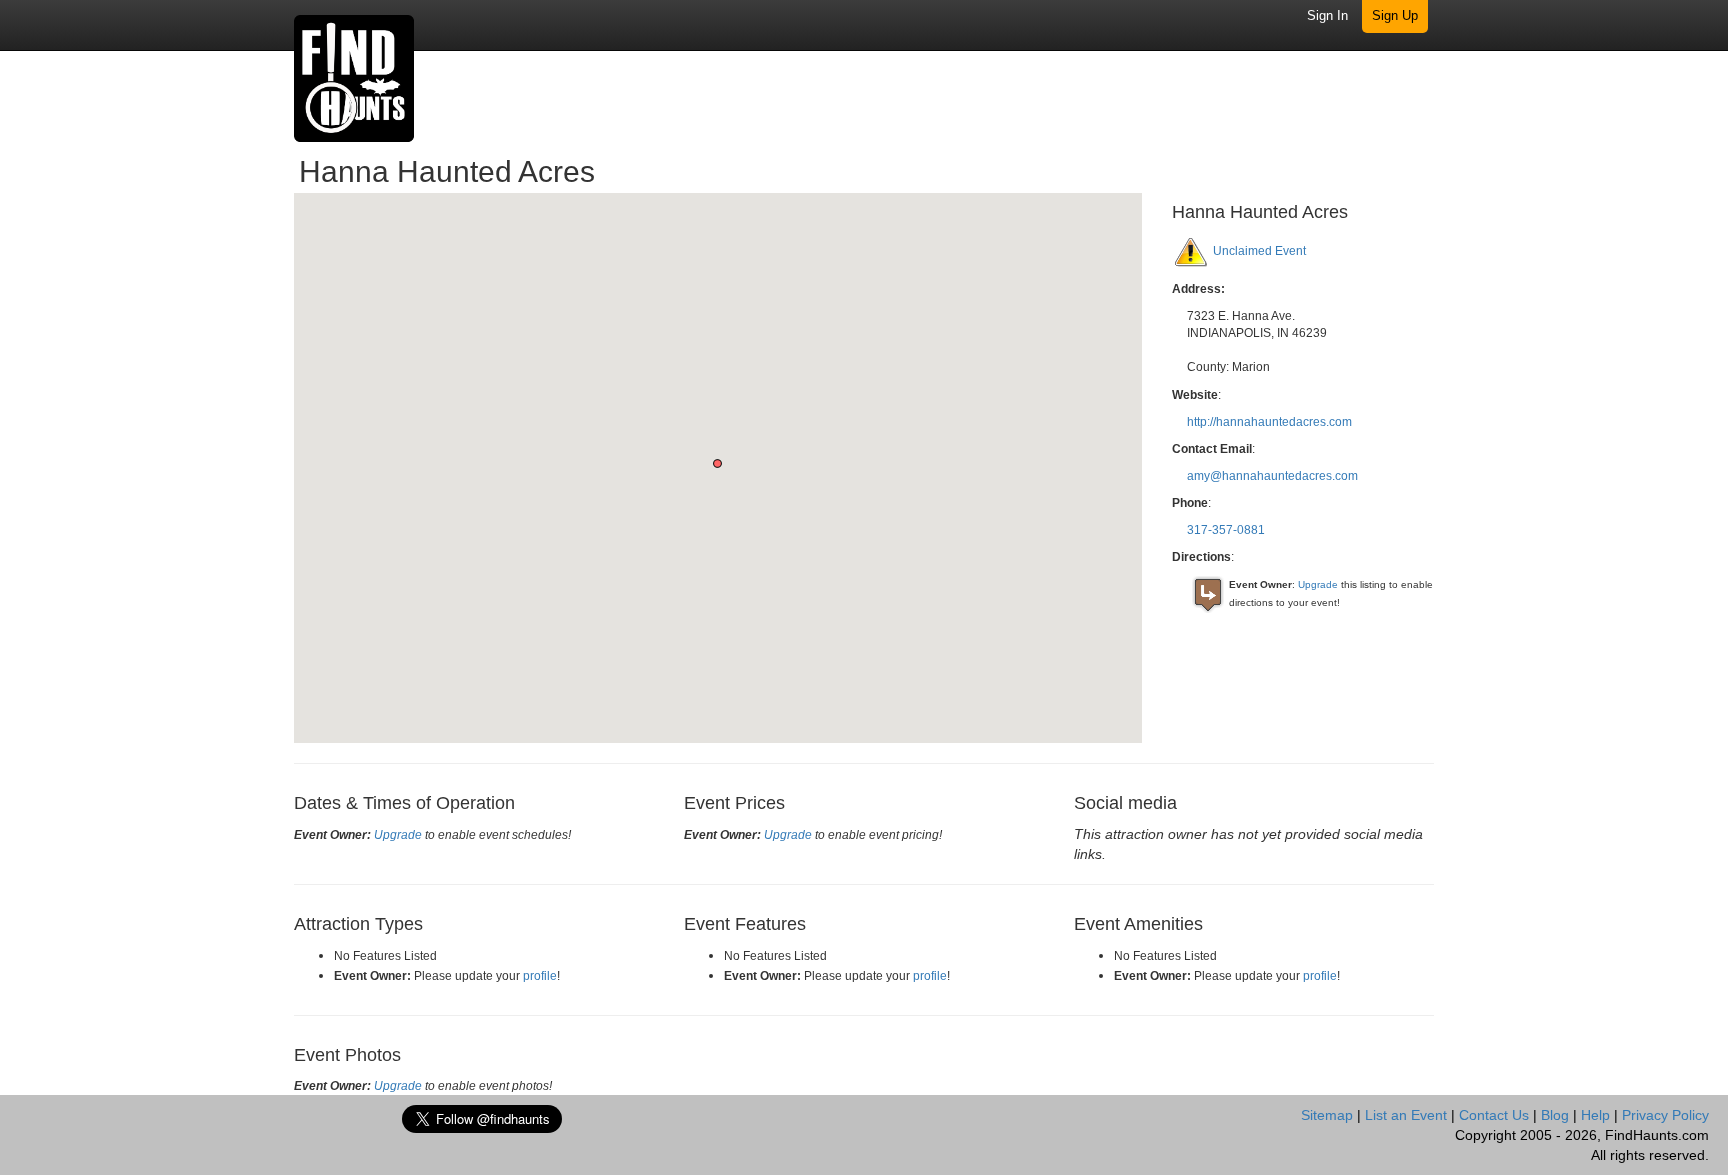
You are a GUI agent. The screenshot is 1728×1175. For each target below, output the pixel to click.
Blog (1555, 1115)
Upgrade (1318, 584)
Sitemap (1327, 1115)
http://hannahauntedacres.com (1269, 422)
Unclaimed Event (1259, 251)
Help (1595, 1115)
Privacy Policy (1665, 1115)
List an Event (1406, 1115)
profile (540, 976)
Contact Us (1494, 1115)
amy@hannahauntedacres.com (1272, 476)
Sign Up (1395, 15)
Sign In (1327, 15)
